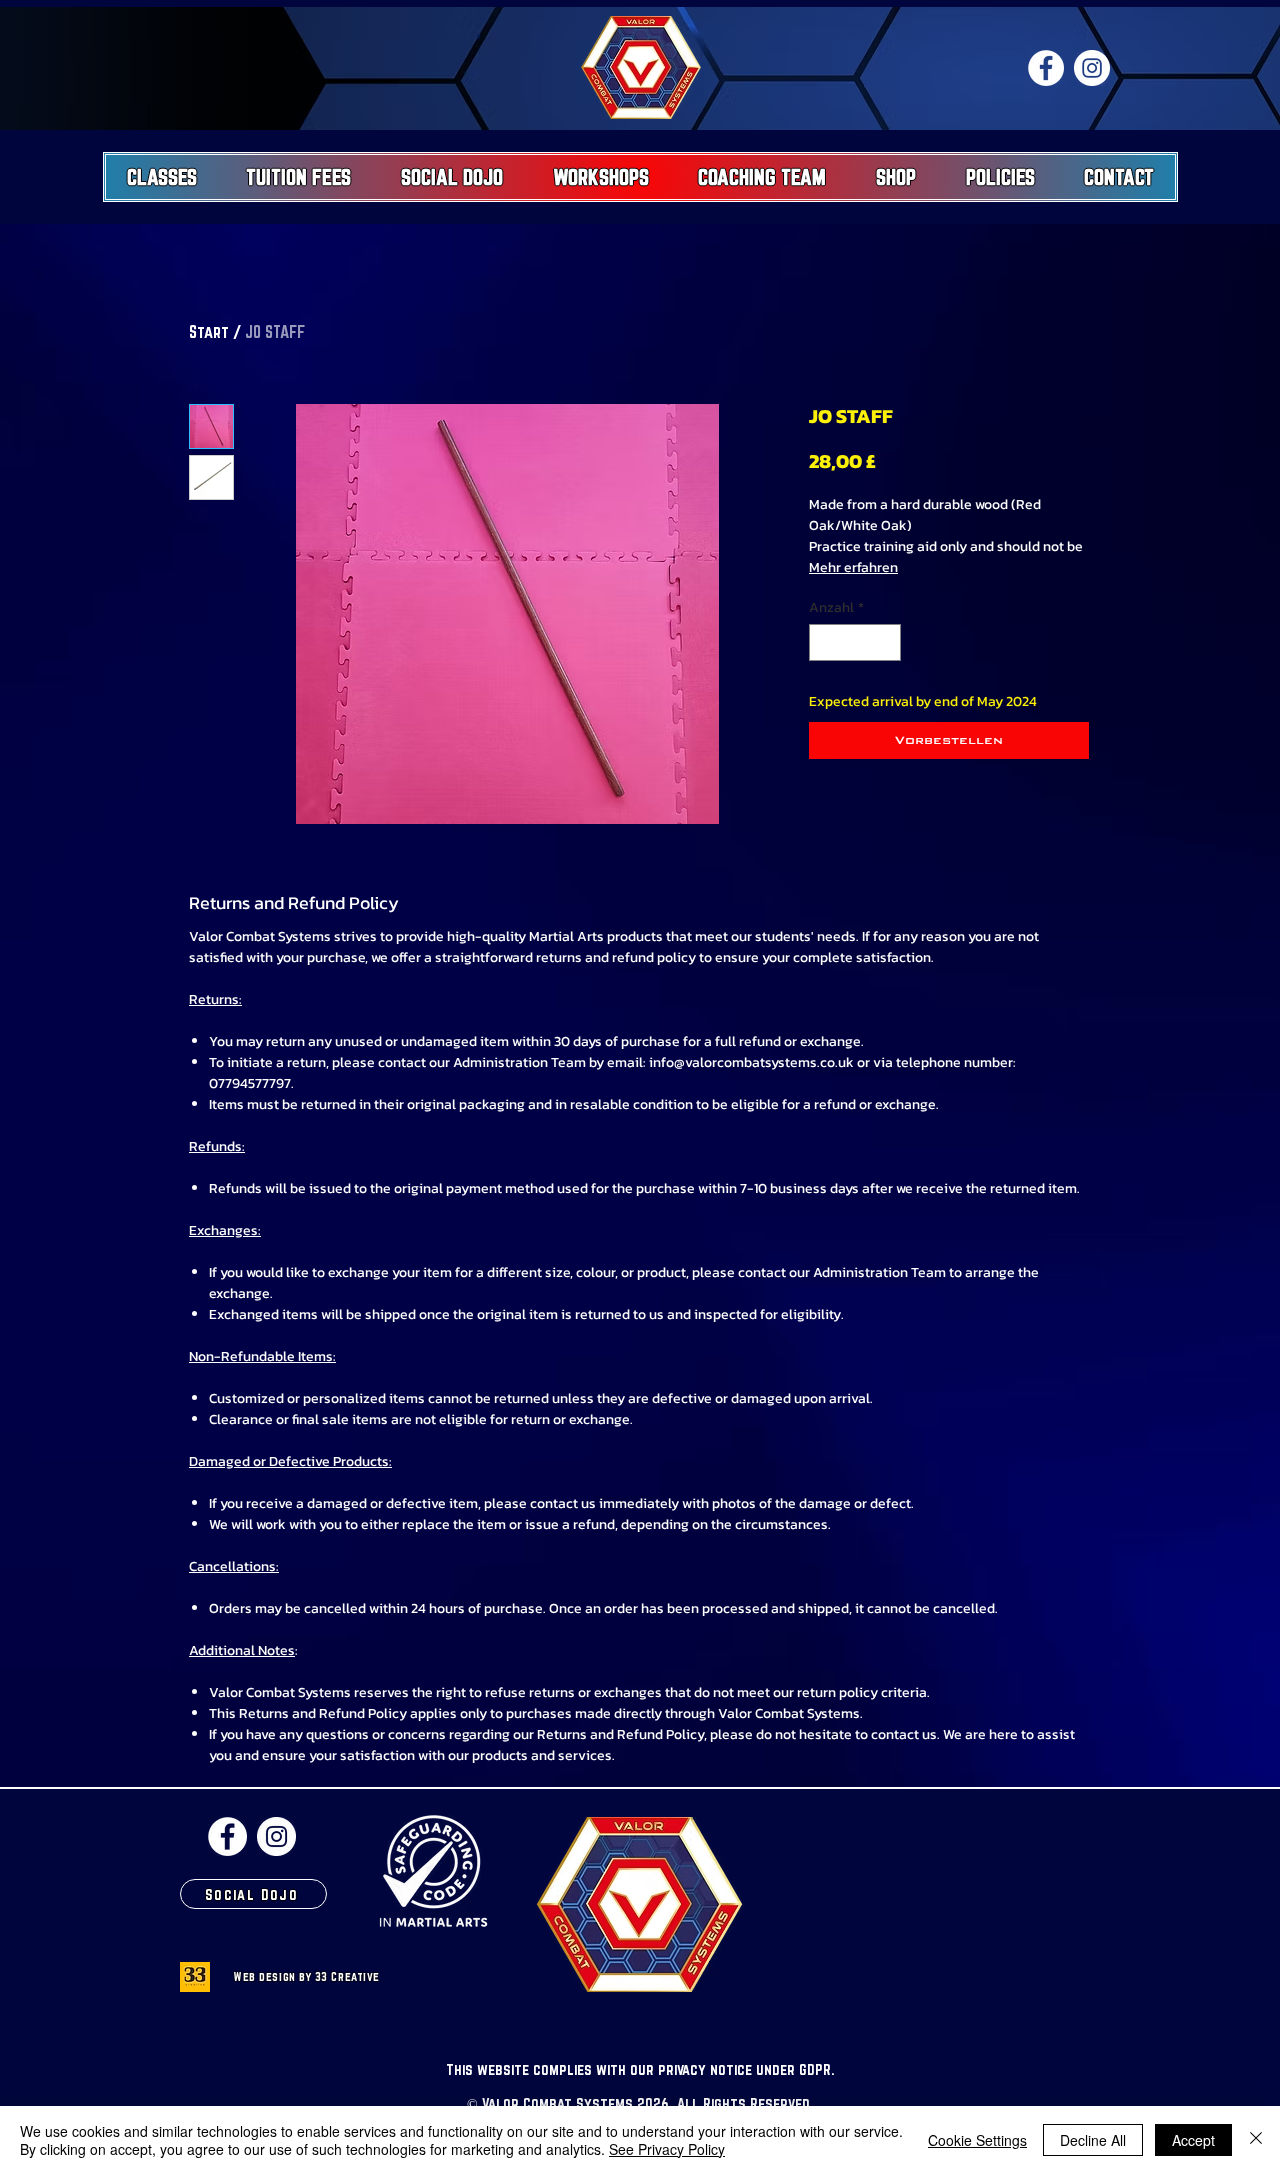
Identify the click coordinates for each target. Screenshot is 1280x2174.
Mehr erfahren (853, 567)
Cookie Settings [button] (977, 2140)
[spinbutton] (855, 642)
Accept (1193, 2140)
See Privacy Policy (667, 2149)
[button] (162, 177)
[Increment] (885, 642)
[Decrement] (824, 642)
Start (209, 331)
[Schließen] (1256, 2140)
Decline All (1093, 2140)
